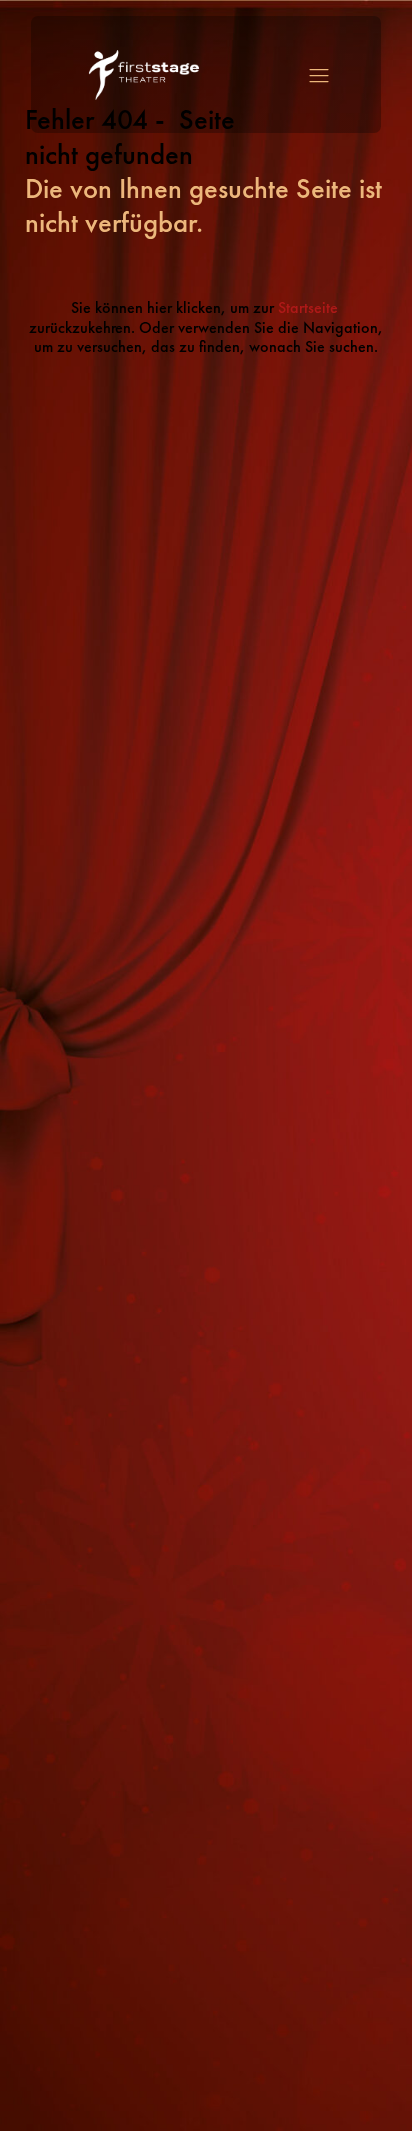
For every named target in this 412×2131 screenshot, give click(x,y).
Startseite (310, 308)
